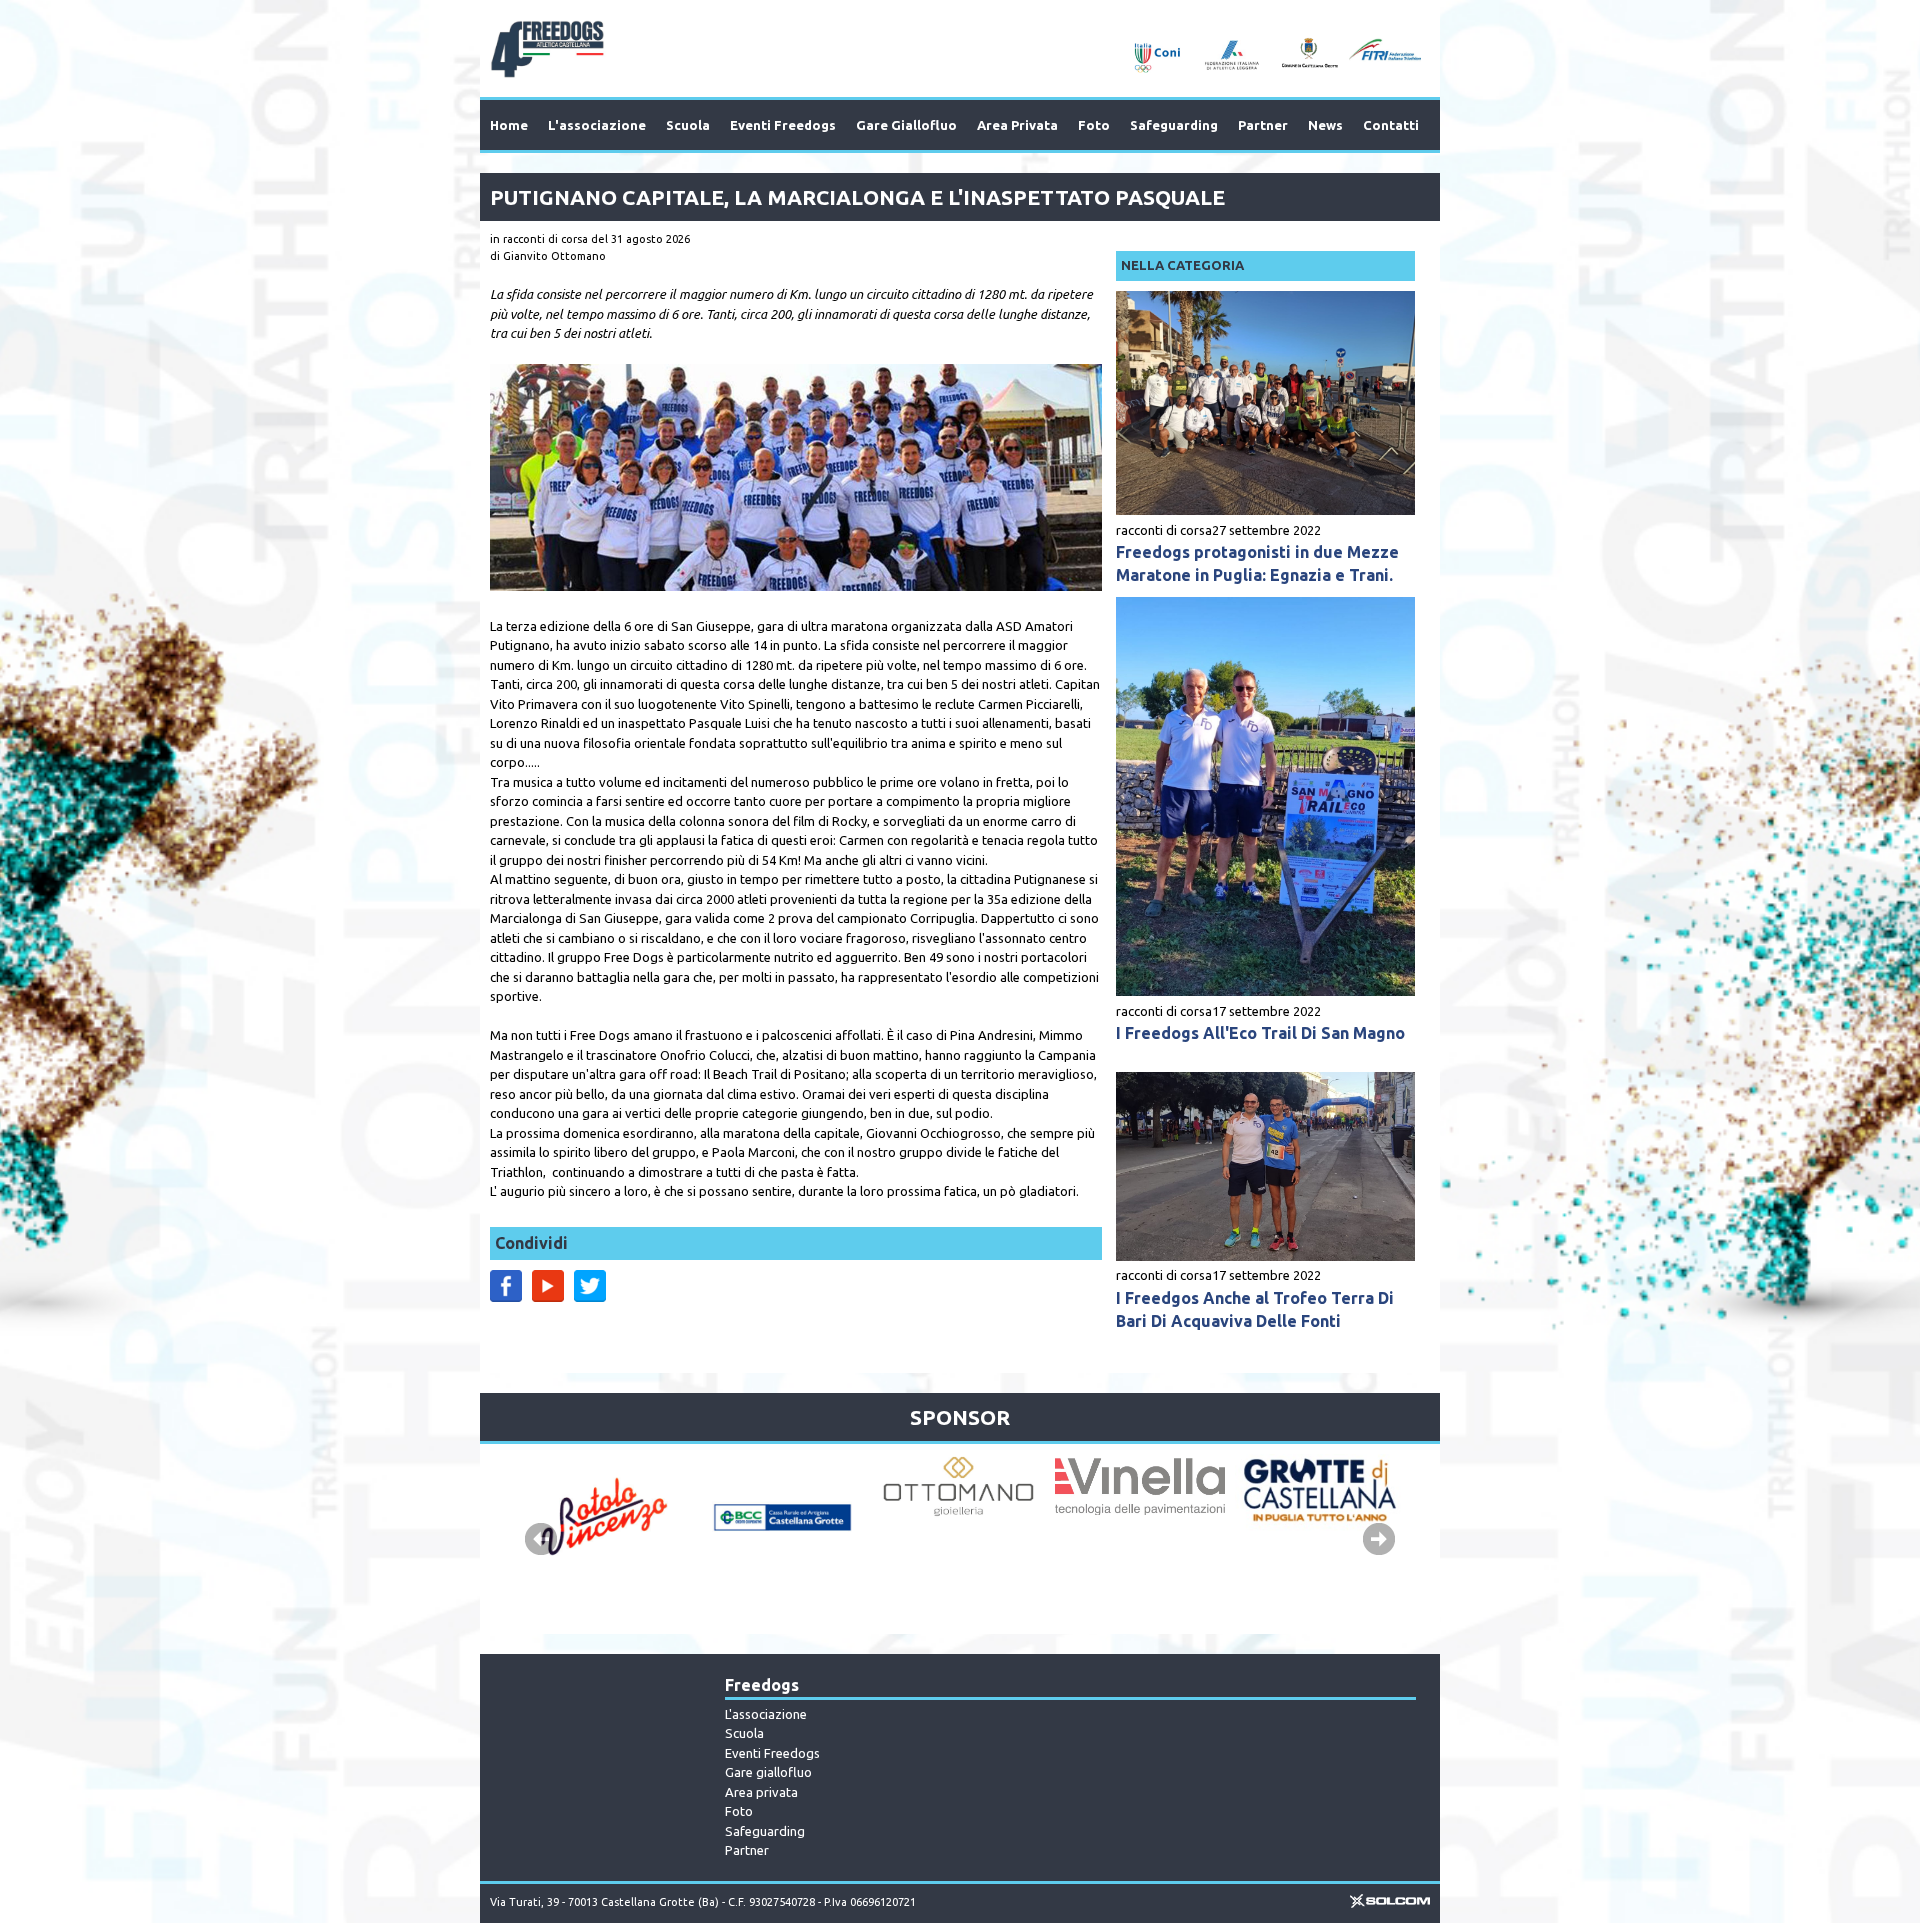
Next (1379, 1539)
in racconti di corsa (539, 239)
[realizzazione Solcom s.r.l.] (1390, 1904)
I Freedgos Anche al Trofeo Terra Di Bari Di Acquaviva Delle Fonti (1255, 1309)
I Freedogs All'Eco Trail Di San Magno (1260, 1033)
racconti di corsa (1164, 530)
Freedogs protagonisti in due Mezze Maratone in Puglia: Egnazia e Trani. (1257, 563)
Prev (541, 1539)
